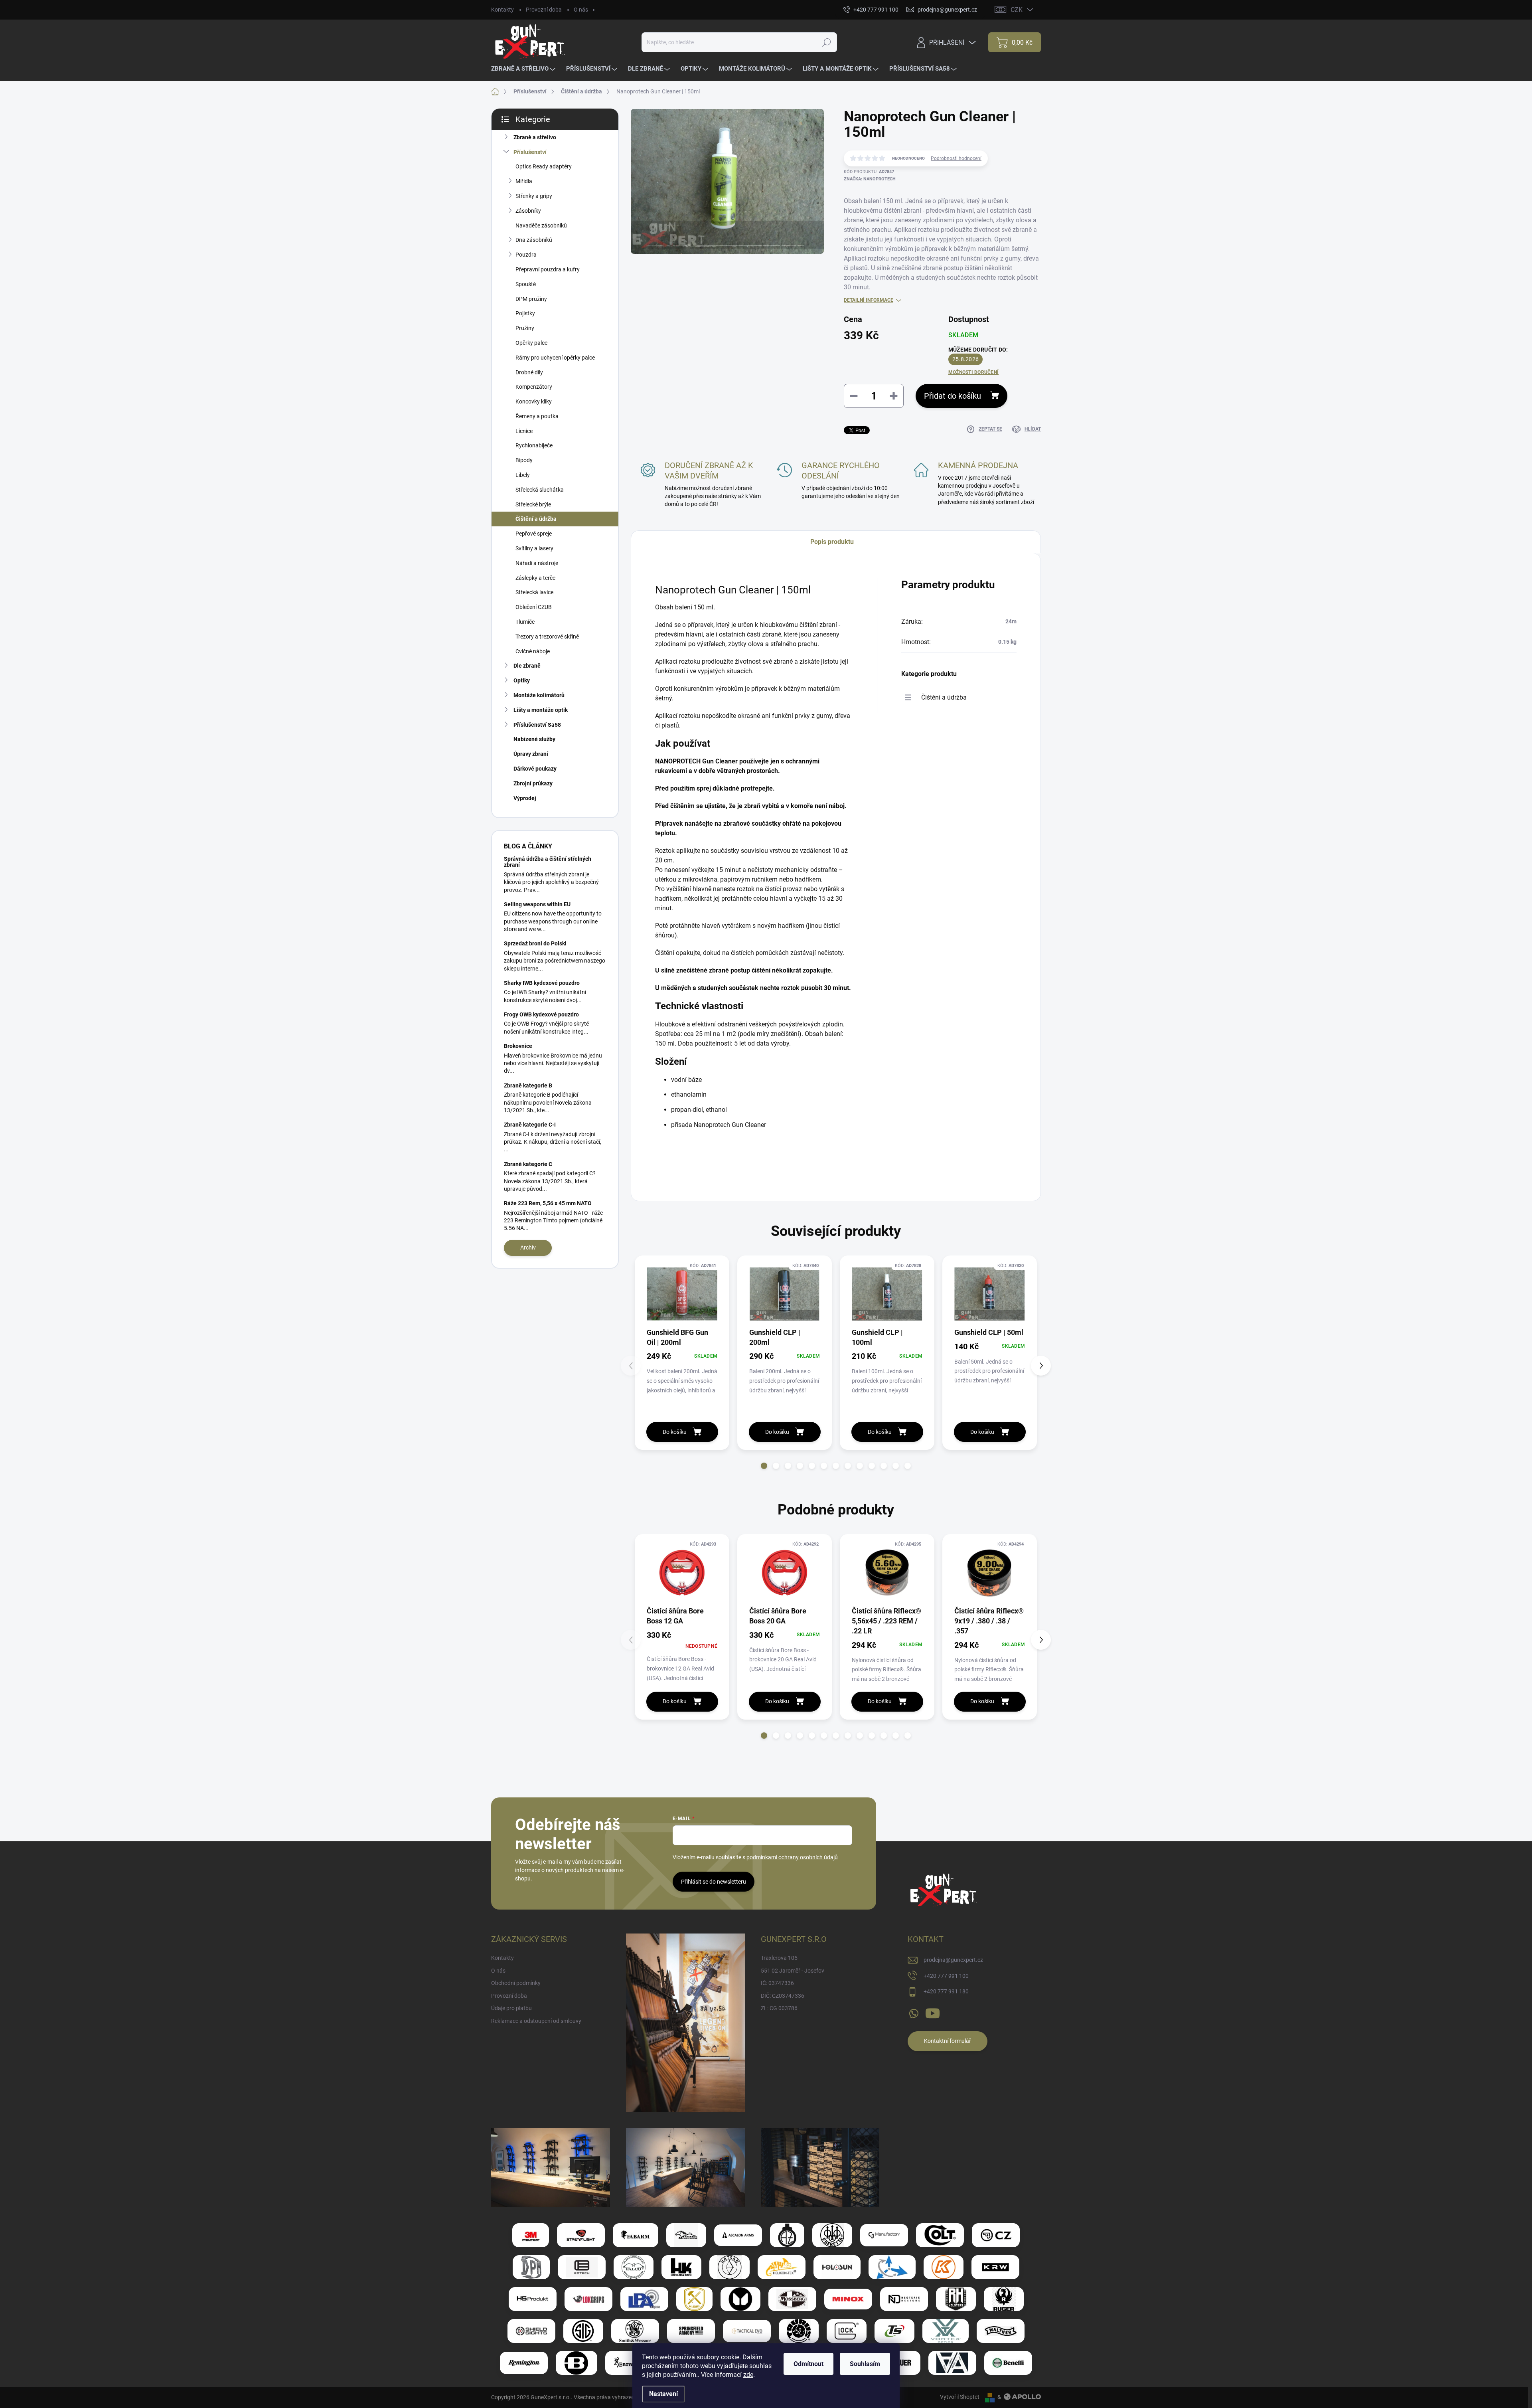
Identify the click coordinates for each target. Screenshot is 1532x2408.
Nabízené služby (534, 739)
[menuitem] (524, 69)
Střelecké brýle (533, 504)
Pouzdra (526, 255)
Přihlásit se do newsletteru (714, 1882)
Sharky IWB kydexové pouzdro (542, 983)
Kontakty (502, 10)
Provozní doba (544, 10)
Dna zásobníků (534, 240)
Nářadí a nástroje (537, 563)
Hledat (826, 42)
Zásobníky (528, 211)
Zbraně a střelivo (535, 137)
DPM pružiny (531, 299)
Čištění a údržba (536, 519)
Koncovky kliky (534, 401)
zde (748, 2375)
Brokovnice (518, 1046)
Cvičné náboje (533, 651)
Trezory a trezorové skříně (547, 637)
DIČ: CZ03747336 (783, 1996)
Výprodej (525, 798)
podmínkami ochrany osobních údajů (792, 1857)
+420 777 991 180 (946, 1991)
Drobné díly (529, 372)
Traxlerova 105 (779, 1958)
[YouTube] (933, 2012)
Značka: (870, 179)
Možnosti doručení (973, 372)
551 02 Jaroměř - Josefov (793, 1971)
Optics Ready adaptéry (544, 166)
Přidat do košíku (953, 396)
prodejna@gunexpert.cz (953, 1960)
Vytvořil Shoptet (960, 2397)
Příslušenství (530, 152)
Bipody (524, 460)
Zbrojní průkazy (533, 783)
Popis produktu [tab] (832, 542)
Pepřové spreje (534, 534)
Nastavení (663, 2394)
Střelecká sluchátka (540, 490)
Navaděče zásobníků (541, 225)
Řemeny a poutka (537, 416)
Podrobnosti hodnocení (956, 158)
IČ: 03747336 (777, 1983)
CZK (1017, 10)
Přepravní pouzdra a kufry (548, 269)
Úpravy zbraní (531, 754)
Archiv (528, 1247)
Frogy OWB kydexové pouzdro (541, 1014)
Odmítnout (808, 2364)
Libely (523, 475)
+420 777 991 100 (946, 1976)
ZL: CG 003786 (779, 2008)
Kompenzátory (534, 387)
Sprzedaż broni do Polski (535, 943)
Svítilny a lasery (534, 548)
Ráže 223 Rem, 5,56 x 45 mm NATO (548, 1203)
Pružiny (525, 328)
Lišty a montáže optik (541, 710)
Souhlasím (865, 2364)
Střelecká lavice (534, 592)
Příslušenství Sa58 (537, 725)
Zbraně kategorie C (528, 1164)
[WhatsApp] (914, 2012)
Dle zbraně (527, 666)
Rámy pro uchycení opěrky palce (555, 358)
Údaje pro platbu (511, 2008)
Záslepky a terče (535, 578)
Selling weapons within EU (537, 904)
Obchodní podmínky (516, 1983)
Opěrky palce (531, 343)
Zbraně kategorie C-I (530, 1125)
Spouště (526, 284)
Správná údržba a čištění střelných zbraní (548, 862)
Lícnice (524, 431)
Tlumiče (525, 622)
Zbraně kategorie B (528, 1085)
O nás (581, 10)
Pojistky (525, 313)
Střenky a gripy (534, 196)
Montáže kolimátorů (539, 695)
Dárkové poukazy (535, 769)
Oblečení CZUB (534, 607)
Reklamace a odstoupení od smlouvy (536, 2021)
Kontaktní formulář (948, 2041)
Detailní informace (869, 300)
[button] (764, 1466)
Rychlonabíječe (534, 445)
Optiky (522, 680)
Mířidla (524, 181)
